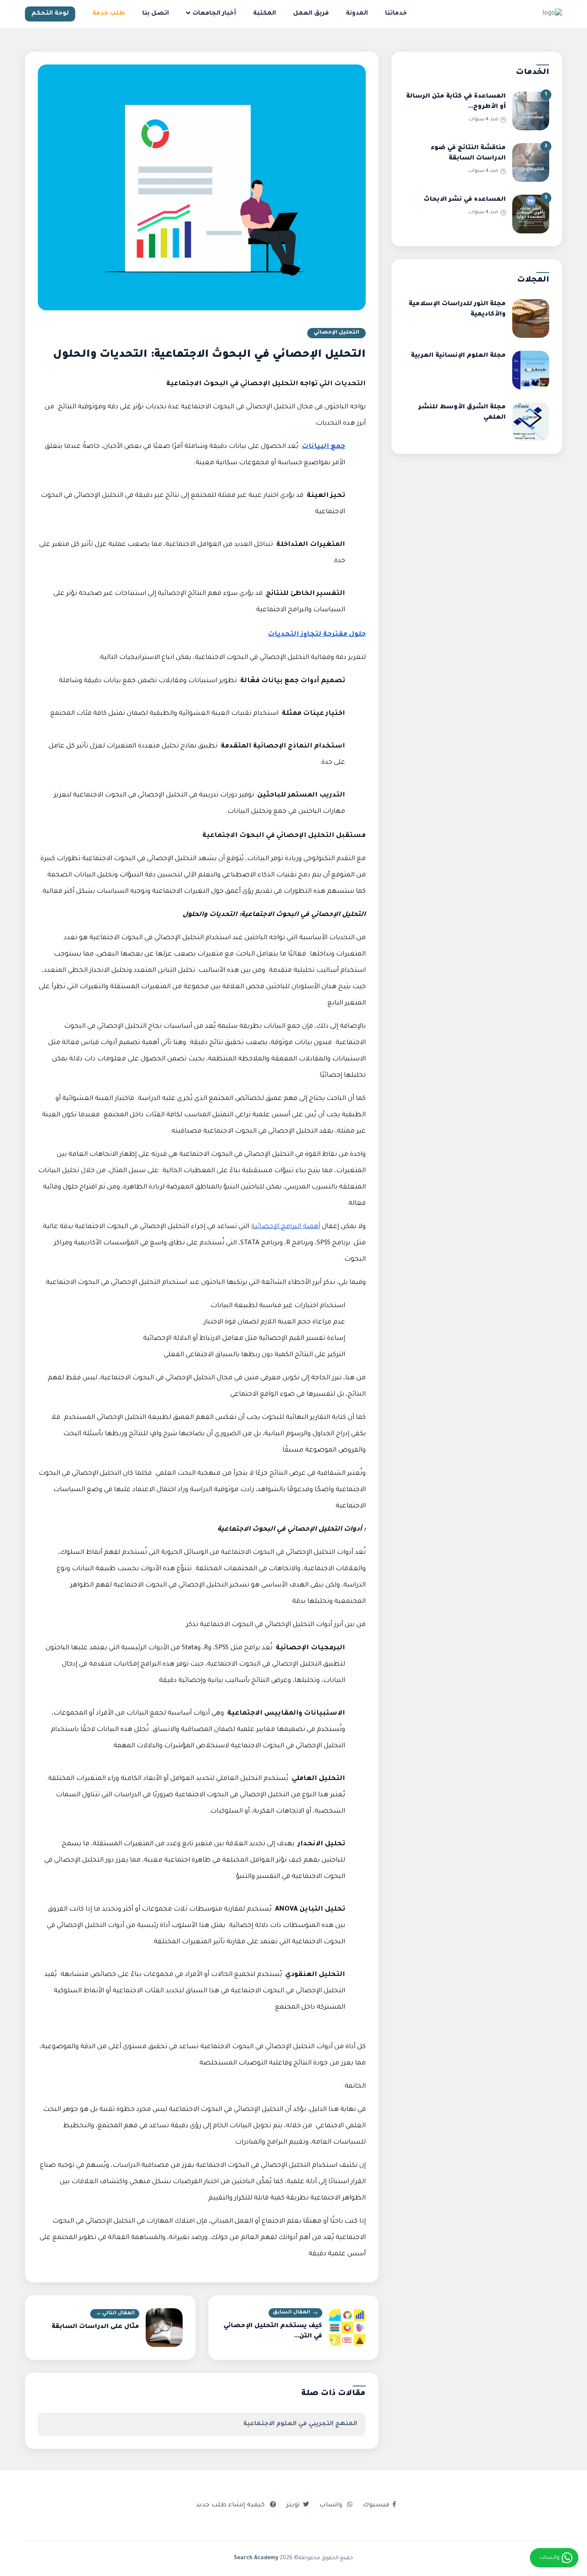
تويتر (293, 2506)
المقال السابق (292, 2313)
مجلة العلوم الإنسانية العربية (458, 356)
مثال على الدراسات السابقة (95, 2327)
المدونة (357, 14)
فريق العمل (311, 14)
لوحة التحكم (50, 14)
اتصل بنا (156, 14)
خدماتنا (396, 14)
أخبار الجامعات (214, 14)
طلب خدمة (109, 14)
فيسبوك (376, 2506)
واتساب (332, 2506)
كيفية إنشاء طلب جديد (231, 2506)
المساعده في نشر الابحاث (465, 200)
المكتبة (264, 14)
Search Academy (256, 2558)
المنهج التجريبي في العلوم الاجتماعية (300, 2424)
